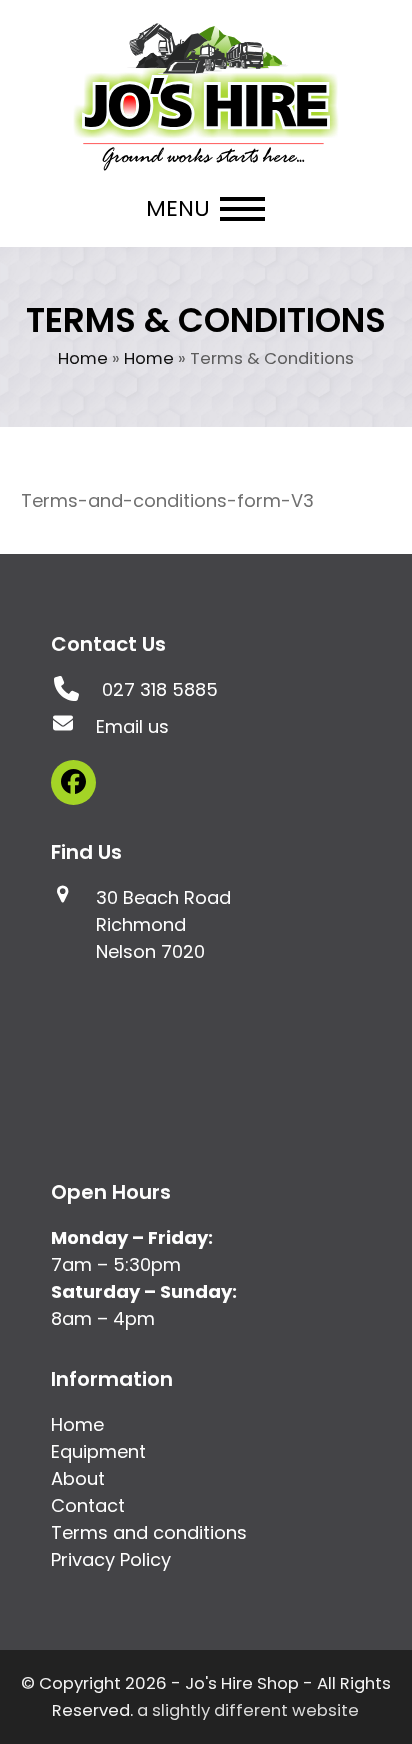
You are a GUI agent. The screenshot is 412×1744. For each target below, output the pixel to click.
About (78, 1478)
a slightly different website (248, 1710)
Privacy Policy (111, 1559)
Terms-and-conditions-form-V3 (167, 500)
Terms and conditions (149, 1532)
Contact (88, 1505)
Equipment (98, 1451)
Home (83, 358)
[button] (205, 208)
